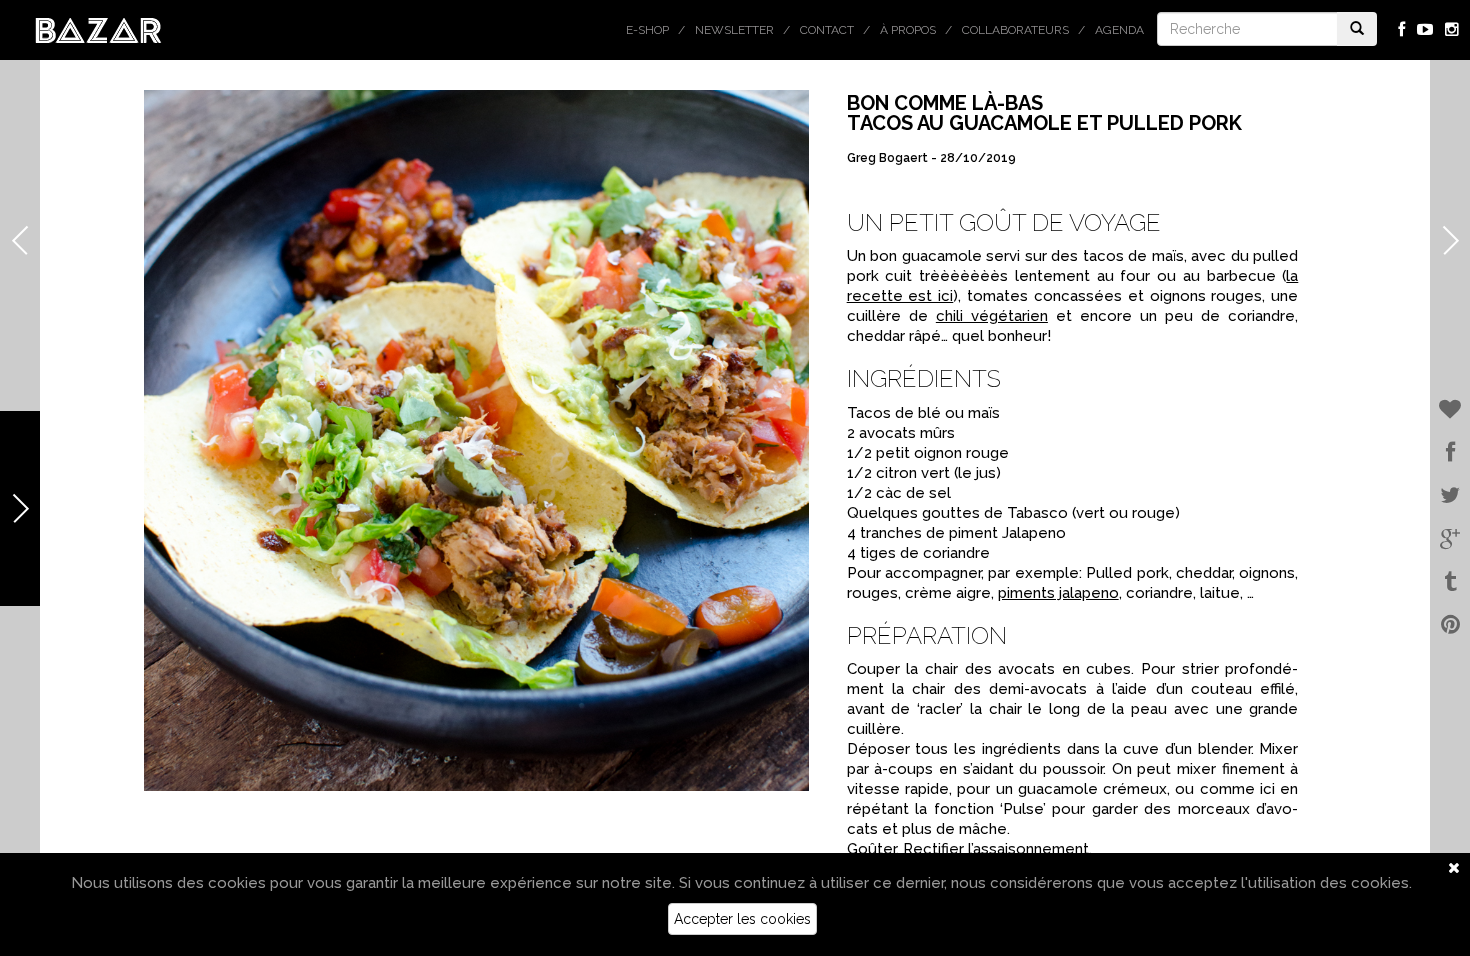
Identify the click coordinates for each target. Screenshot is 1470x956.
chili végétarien (992, 316)
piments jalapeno (1058, 593)
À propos (908, 30)
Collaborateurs (1015, 30)
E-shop (647, 30)
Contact (827, 30)
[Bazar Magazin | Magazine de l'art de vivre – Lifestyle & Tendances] (98, 29)
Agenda (1119, 30)
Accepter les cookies (742, 919)
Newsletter (734, 30)
